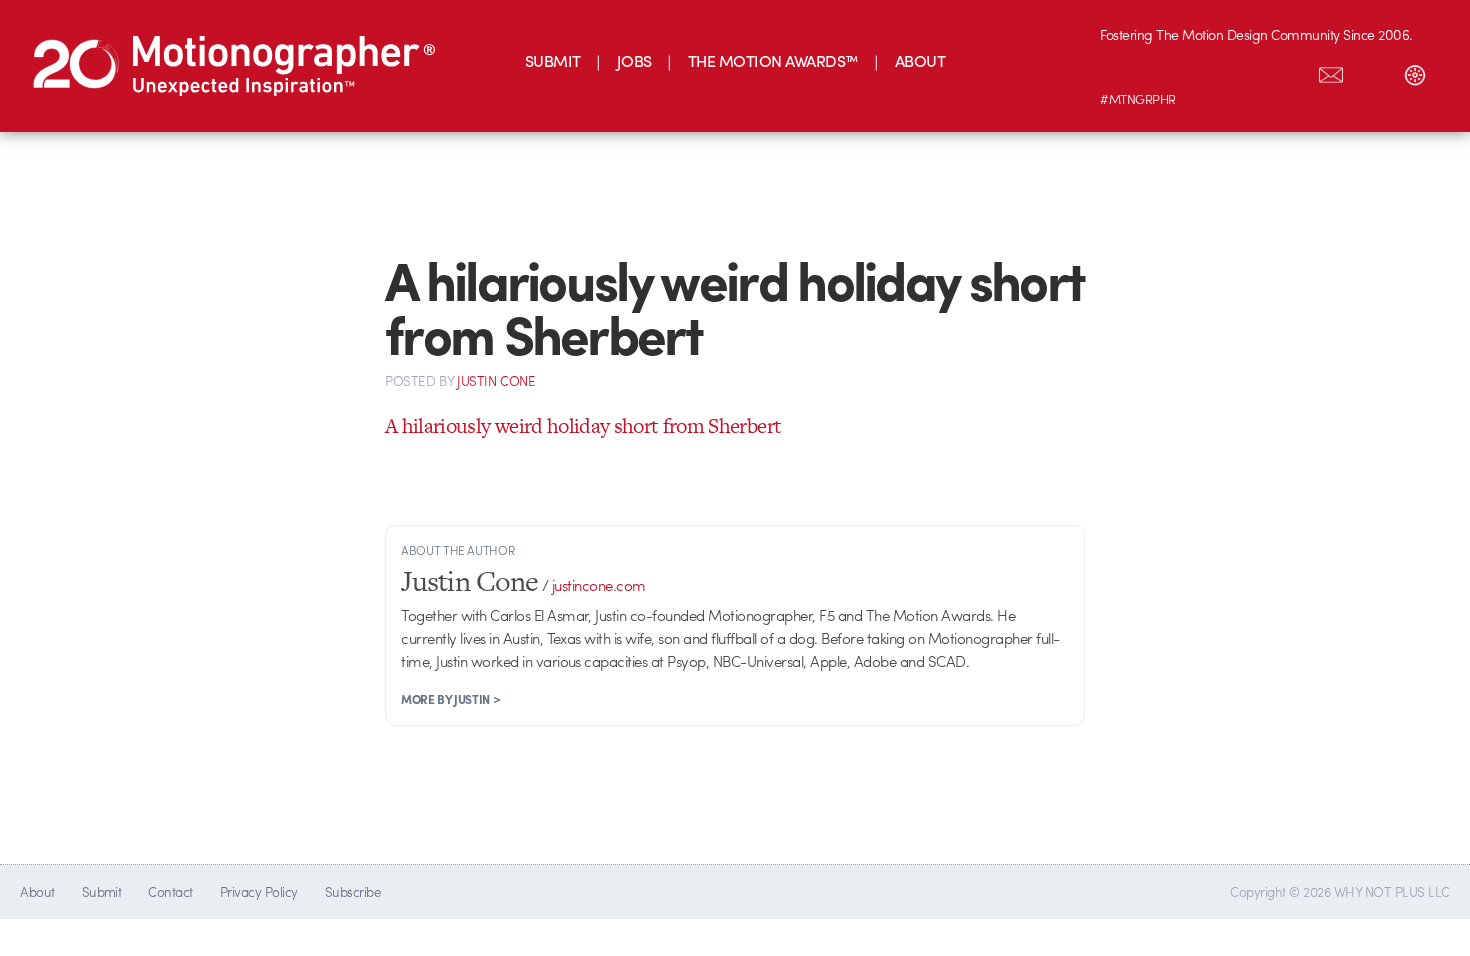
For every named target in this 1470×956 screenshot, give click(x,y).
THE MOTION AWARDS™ (773, 60)
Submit (102, 891)
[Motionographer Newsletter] (1331, 71)
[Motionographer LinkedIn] (1163, 71)
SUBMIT (553, 60)
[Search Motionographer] (1373, 71)
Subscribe (352, 891)
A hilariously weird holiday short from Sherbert (583, 425)
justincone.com (599, 585)
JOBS (634, 60)
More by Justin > (450, 699)
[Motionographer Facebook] (1247, 71)
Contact (170, 891)
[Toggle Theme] (1415, 71)
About (37, 891)
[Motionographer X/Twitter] (1289, 71)
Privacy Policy (259, 891)
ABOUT (920, 60)
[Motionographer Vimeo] (1205, 71)
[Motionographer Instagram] (1121, 71)
